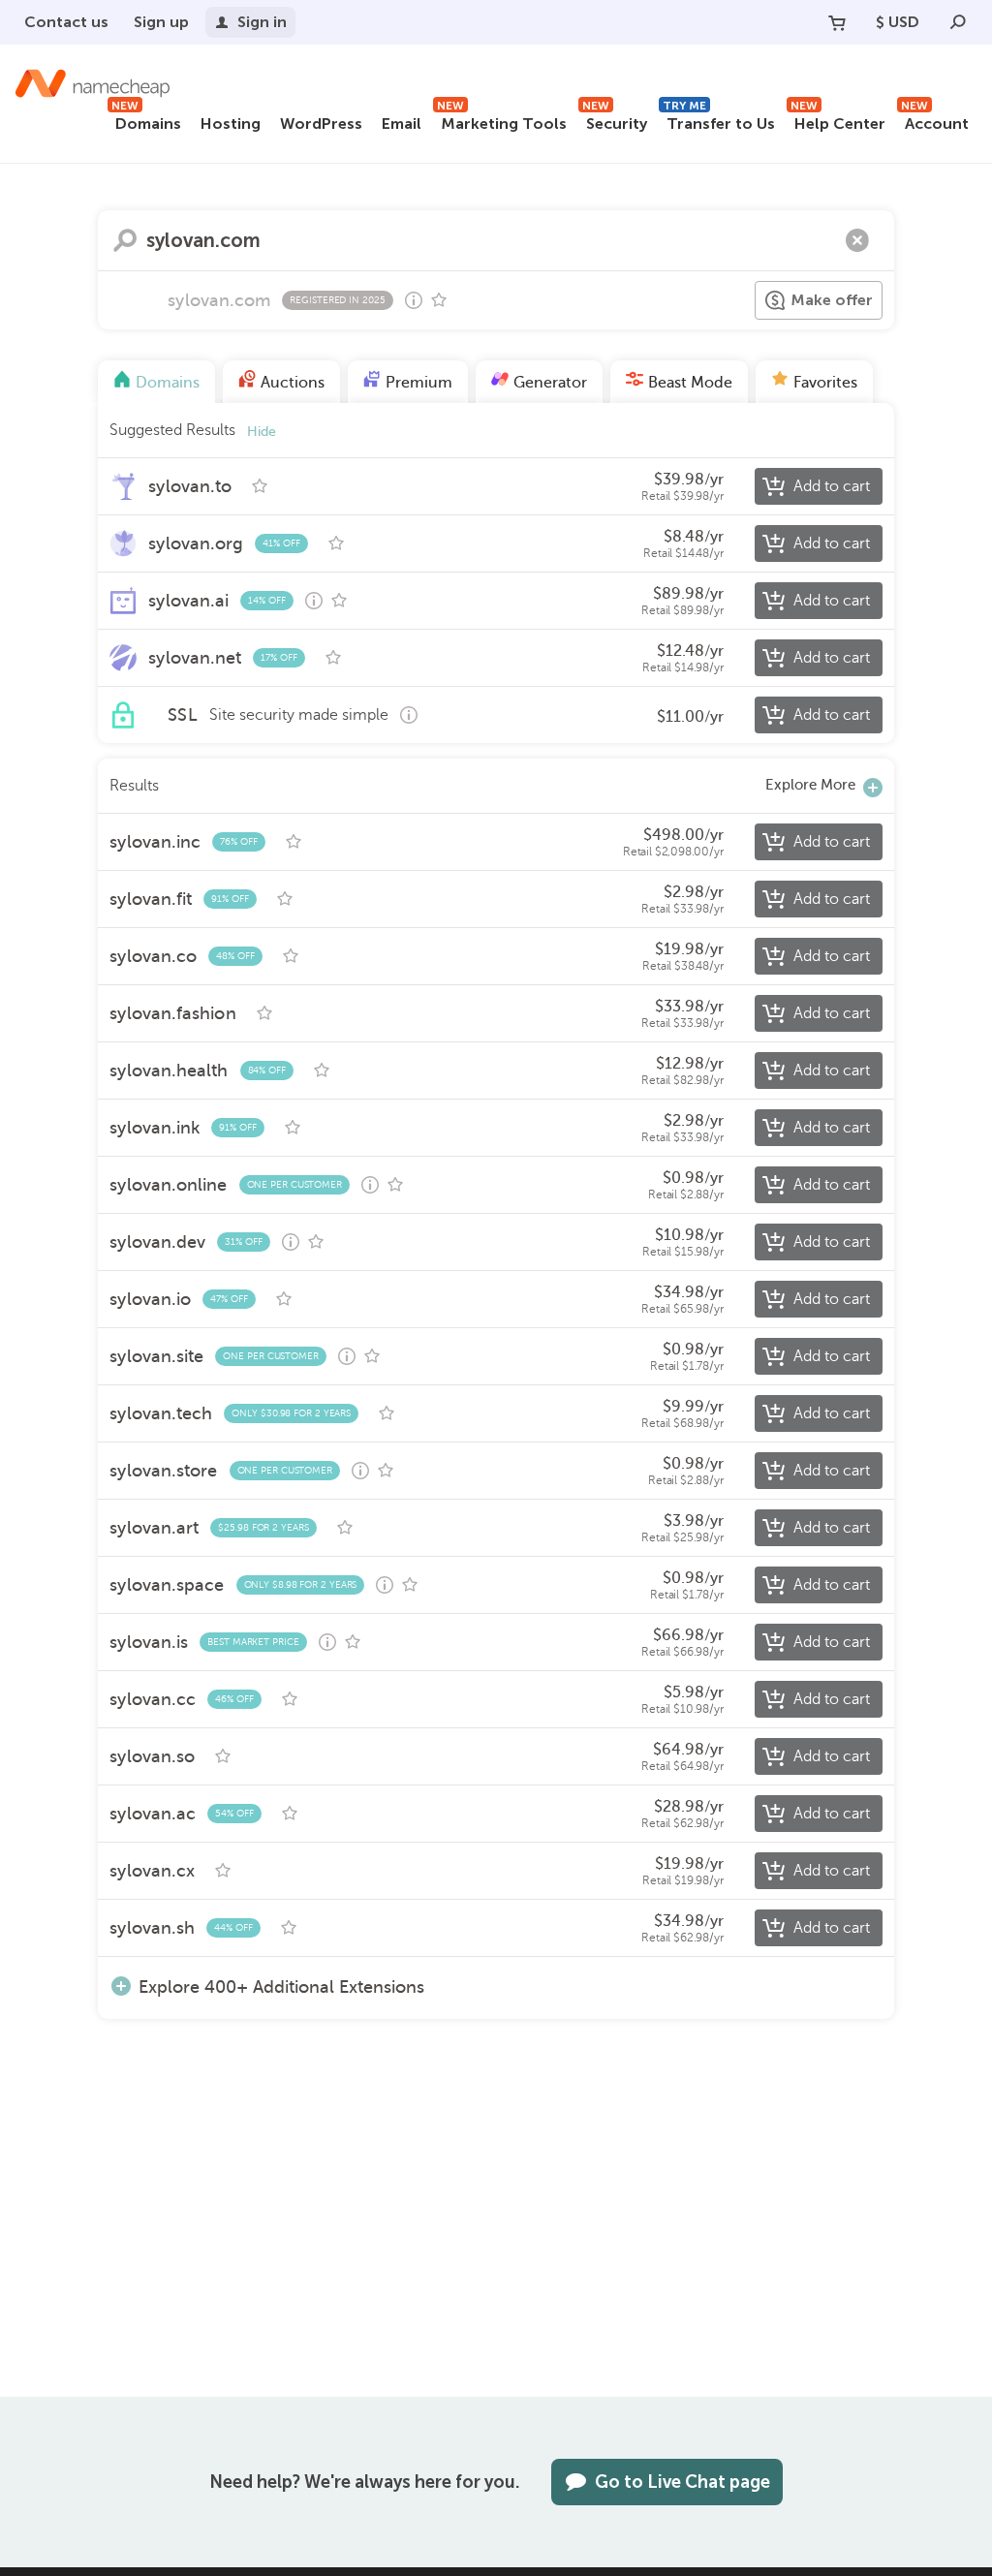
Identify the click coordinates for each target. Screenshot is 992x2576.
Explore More (810, 785)
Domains (146, 121)
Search (125, 240)
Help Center (838, 121)
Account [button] (935, 121)
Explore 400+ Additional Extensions (281, 1986)
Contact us (66, 22)
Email (402, 124)
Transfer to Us (719, 121)
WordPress (321, 124)
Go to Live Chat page (682, 2482)
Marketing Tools (502, 121)
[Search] (958, 22)
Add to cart (832, 486)
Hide (262, 432)
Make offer (832, 300)
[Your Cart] (837, 22)
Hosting (231, 124)
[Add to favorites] (439, 300)
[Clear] (857, 240)
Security (615, 121)
